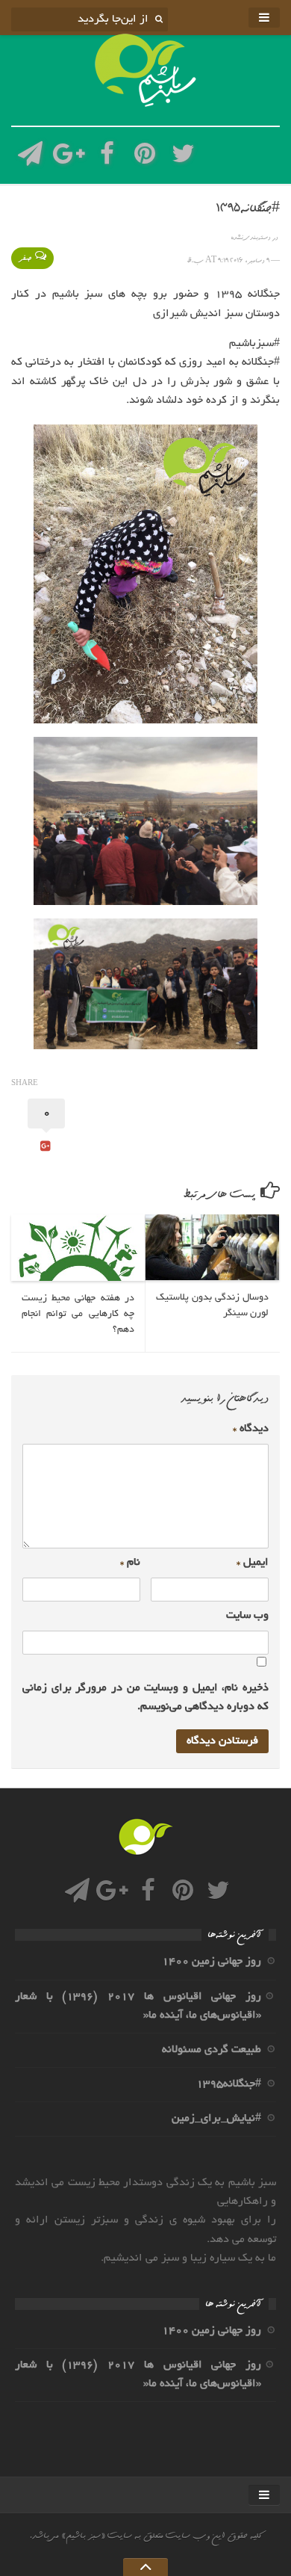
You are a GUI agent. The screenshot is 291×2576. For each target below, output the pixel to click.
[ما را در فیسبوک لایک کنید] (107, 158)
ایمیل (253, 1563)
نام (130, 1563)
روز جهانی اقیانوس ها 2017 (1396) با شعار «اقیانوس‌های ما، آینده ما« (138, 2006)
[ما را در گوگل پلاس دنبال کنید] (68, 158)
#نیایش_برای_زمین (216, 2119)
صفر (25, 258)
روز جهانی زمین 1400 (212, 1962)
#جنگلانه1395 (229, 2084)
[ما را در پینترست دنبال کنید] (145, 158)
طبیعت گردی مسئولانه (212, 2050)
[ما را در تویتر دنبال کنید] (183, 158)
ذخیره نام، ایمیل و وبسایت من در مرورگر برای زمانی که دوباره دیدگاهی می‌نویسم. (145, 1698)
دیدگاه (251, 1429)
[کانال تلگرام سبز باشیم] (30, 158)
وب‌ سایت (247, 1616)
